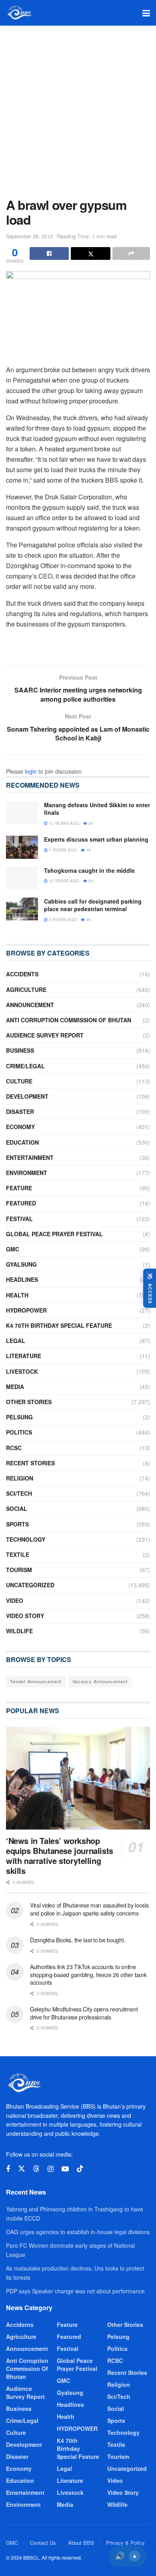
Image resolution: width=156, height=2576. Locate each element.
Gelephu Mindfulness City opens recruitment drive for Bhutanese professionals (84, 2013)
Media (15, 1387)
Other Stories (29, 1402)
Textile (18, 1554)
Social (17, 1508)
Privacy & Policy (125, 2543)
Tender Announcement (36, 1681)
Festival (19, 1219)
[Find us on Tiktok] (80, 2169)
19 (88, 850)
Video (15, 1600)
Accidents (22, 974)
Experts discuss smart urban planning (96, 839)
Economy (20, 1127)
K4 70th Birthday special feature (59, 1325)
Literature (24, 1356)
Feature (19, 1188)
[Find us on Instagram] (51, 2169)
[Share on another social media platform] (131, 253)
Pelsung (19, 1417)
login (31, 771)
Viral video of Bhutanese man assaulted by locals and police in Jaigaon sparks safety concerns (89, 1909)
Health (17, 1295)
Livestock (22, 1371)
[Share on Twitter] (90, 253)
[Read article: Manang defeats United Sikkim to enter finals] (22, 813)
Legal (16, 1341)
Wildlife (19, 1631)
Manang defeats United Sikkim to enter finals (97, 809)
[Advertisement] (78, 108)
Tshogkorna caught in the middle (89, 870)
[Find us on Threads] (36, 2169)
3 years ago (62, 920)
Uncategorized (30, 1585)
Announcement (30, 1005)
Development (27, 1096)
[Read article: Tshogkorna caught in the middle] (22, 878)
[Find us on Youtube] (65, 2169)
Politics (19, 1432)
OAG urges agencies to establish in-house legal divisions (78, 2232)
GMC (13, 1249)
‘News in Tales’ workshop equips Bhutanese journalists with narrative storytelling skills (60, 1856)
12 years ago (63, 881)
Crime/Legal (25, 1066)
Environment (27, 1173)
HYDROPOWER (26, 1310)
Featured (21, 1203)
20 (90, 881)
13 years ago (63, 823)
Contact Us (43, 2543)
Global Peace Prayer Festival (54, 1234)
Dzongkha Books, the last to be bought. (78, 1940)
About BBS (81, 2543)
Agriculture (26, 990)
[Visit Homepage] (19, 13)
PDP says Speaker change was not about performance (75, 2291)
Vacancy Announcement (100, 1681)
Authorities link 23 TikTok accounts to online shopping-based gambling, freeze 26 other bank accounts (88, 1974)
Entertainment (30, 1157)
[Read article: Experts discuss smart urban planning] (22, 847)
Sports (17, 1524)
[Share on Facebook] (49, 253)
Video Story (25, 1616)
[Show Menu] (146, 13)
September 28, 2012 (29, 236)
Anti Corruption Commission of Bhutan (69, 1020)
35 (90, 823)
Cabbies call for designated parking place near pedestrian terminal (93, 905)
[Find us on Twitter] (22, 2169)
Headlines (22, 1279)
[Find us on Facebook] (8, 2169)
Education (22, 1142)
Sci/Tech (19, 1493)
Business (20, 1050)
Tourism (19, 1570)
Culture (19, 1081)
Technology (26, 1539)
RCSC (14, 1448)
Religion (20, 1478)
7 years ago (62, 850)
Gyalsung (21, 1264)
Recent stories (30, 1463)
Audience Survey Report (45, 1035)
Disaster (20, 1111)
